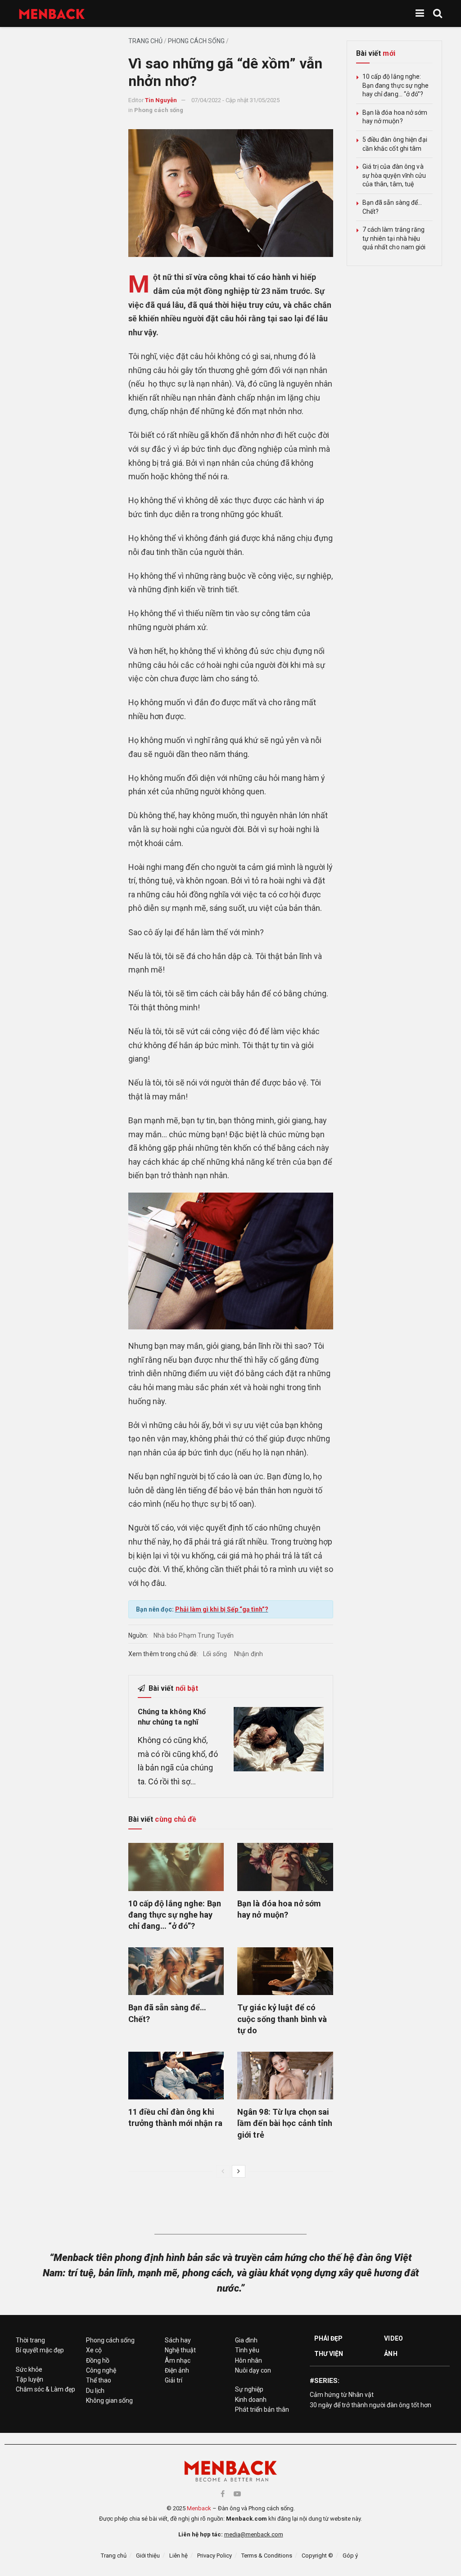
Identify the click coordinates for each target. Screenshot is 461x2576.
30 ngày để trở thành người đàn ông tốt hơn (371, 2405)
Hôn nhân (249, 2360)
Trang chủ (145, 41)
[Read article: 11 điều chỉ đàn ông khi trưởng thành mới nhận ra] (176, 2076)
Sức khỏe (29, 2369)
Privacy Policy (215, 2556)
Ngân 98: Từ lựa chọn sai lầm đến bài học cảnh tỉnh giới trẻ (285, 2123)
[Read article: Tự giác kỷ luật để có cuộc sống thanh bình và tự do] (285, 1971)
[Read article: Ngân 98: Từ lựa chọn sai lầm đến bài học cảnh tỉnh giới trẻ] (285, 2076)
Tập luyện (29, 2379)
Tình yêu (247, 2350)
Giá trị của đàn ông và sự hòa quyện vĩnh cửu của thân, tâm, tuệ (394, 175)
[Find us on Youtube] (237, 2494)
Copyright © (317, 2556)
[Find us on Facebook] (223, 2494)
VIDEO (393, 2338)
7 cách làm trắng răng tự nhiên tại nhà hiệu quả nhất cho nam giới (394, 238)
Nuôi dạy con (253, 2370)
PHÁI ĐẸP (329, 2338)
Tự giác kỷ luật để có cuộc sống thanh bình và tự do (282, 2019)
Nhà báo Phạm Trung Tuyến (194, 1635)
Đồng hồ (98, 2360)
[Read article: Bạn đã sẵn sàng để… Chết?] (176, 1971)
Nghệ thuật (180, 2350)
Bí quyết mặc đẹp (40, 2350)
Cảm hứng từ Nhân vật (342, 2395)
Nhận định (249, 1654)
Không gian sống (109, 2400)
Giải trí (174, 2380)
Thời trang (30, 2340)
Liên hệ (179, 2556)
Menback (199, 2508)
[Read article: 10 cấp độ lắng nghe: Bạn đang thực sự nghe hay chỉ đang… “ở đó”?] (176, 1867)
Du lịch (95, 2391)
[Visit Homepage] (52, 14)
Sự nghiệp (249, 2389)
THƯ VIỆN (329, 2354)
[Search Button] (438, 14)
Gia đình (246, 2340)
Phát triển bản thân (262, 2409)
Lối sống (215, 1654)
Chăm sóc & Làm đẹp (45, 2389)
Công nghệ (101, 2370)
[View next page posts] (239, 2171)
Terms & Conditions (267, 2556)
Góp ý (350, 2556)
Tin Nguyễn (161, 100)
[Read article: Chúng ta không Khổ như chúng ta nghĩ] (279, 1739)
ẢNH (391, 2354)
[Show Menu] (420, 14)
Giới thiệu (148, 2556)
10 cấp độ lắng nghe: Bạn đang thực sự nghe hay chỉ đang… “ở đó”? (175, 1915)
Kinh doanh (251, 2400)
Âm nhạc (178, 2360)
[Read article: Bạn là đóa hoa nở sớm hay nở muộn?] (285, 1867)
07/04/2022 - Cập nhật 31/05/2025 (235, 100)
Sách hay (178, 2340)
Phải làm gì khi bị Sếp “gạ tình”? (222, 1609)
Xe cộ (94, 2350)
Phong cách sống (196, 41)
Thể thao (99, 2380)
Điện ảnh (177, 2370)
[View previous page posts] (223, 2171)
